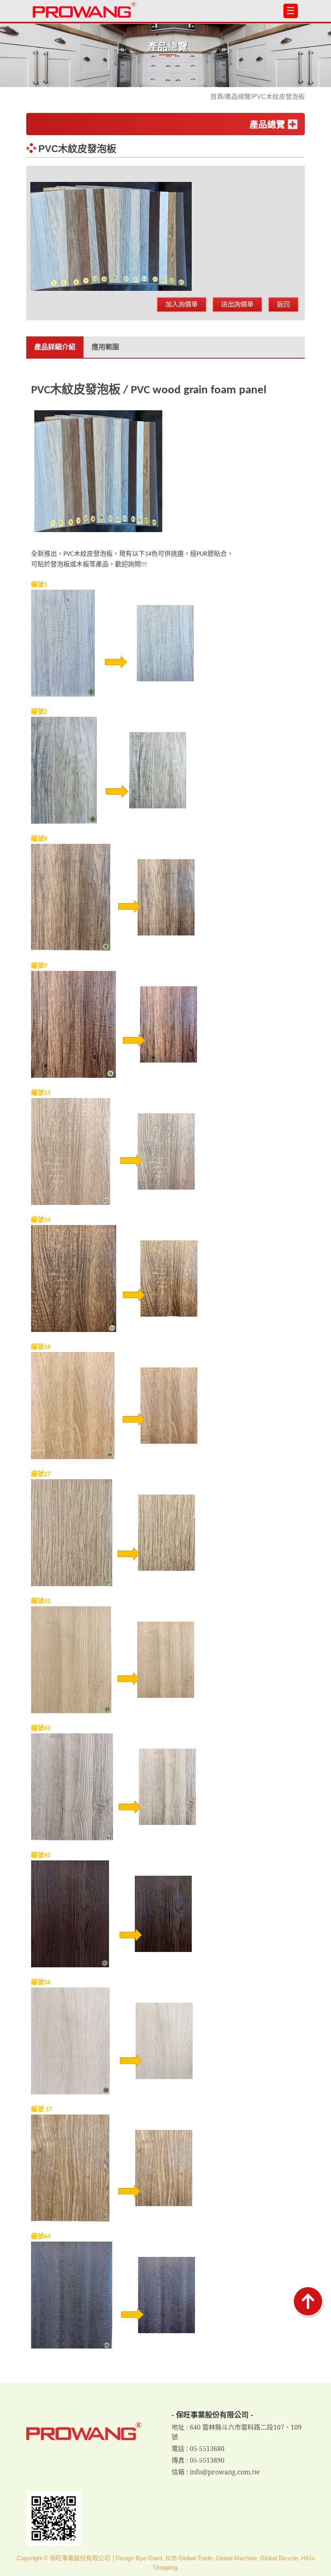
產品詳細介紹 (55, 347)
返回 (283, 304)
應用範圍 (105, 347)
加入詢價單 (182, 304)
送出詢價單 (237, 304)
